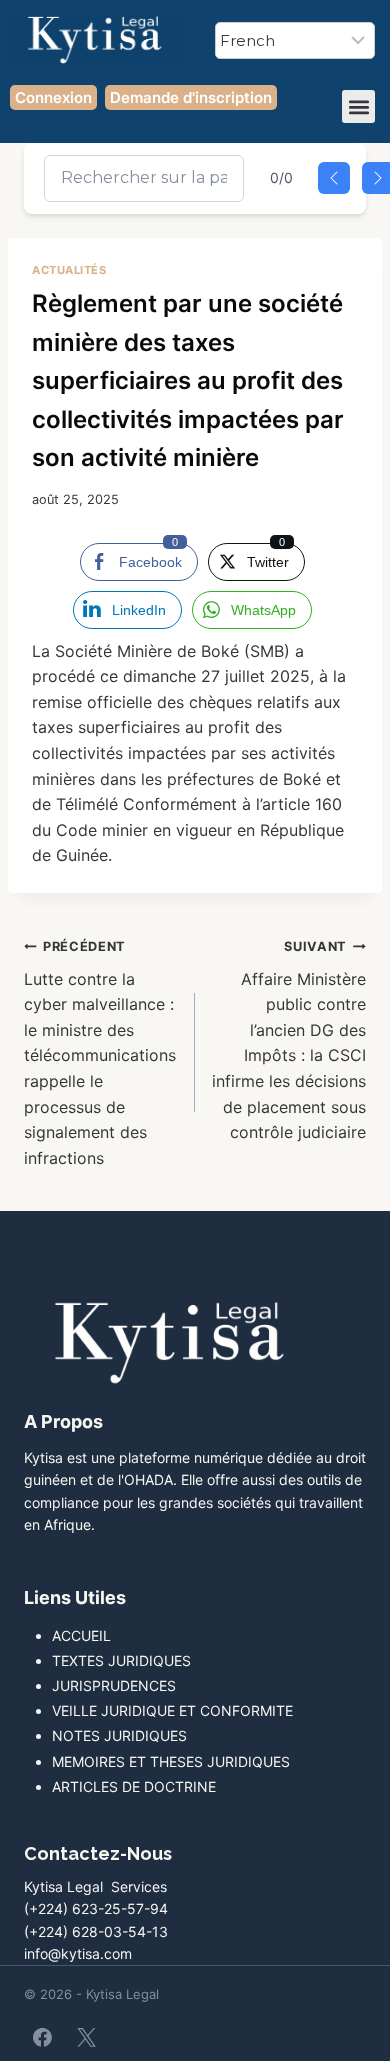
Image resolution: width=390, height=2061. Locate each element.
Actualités (69, 270)
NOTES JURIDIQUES (119, 1735)
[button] (358, 106)
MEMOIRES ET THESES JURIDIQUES (171, 1761)
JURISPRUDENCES (114, 1685)
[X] (86, 2037)
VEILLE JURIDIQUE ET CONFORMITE (172, 1710)
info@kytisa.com (78, 1953)
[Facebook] (43, 2037)
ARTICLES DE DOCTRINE (134, 1786)
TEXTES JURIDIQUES (121, 1660)
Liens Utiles (75, 1597)
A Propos (63, 1421)
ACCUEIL (81, 1635)
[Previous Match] (334, 178)
